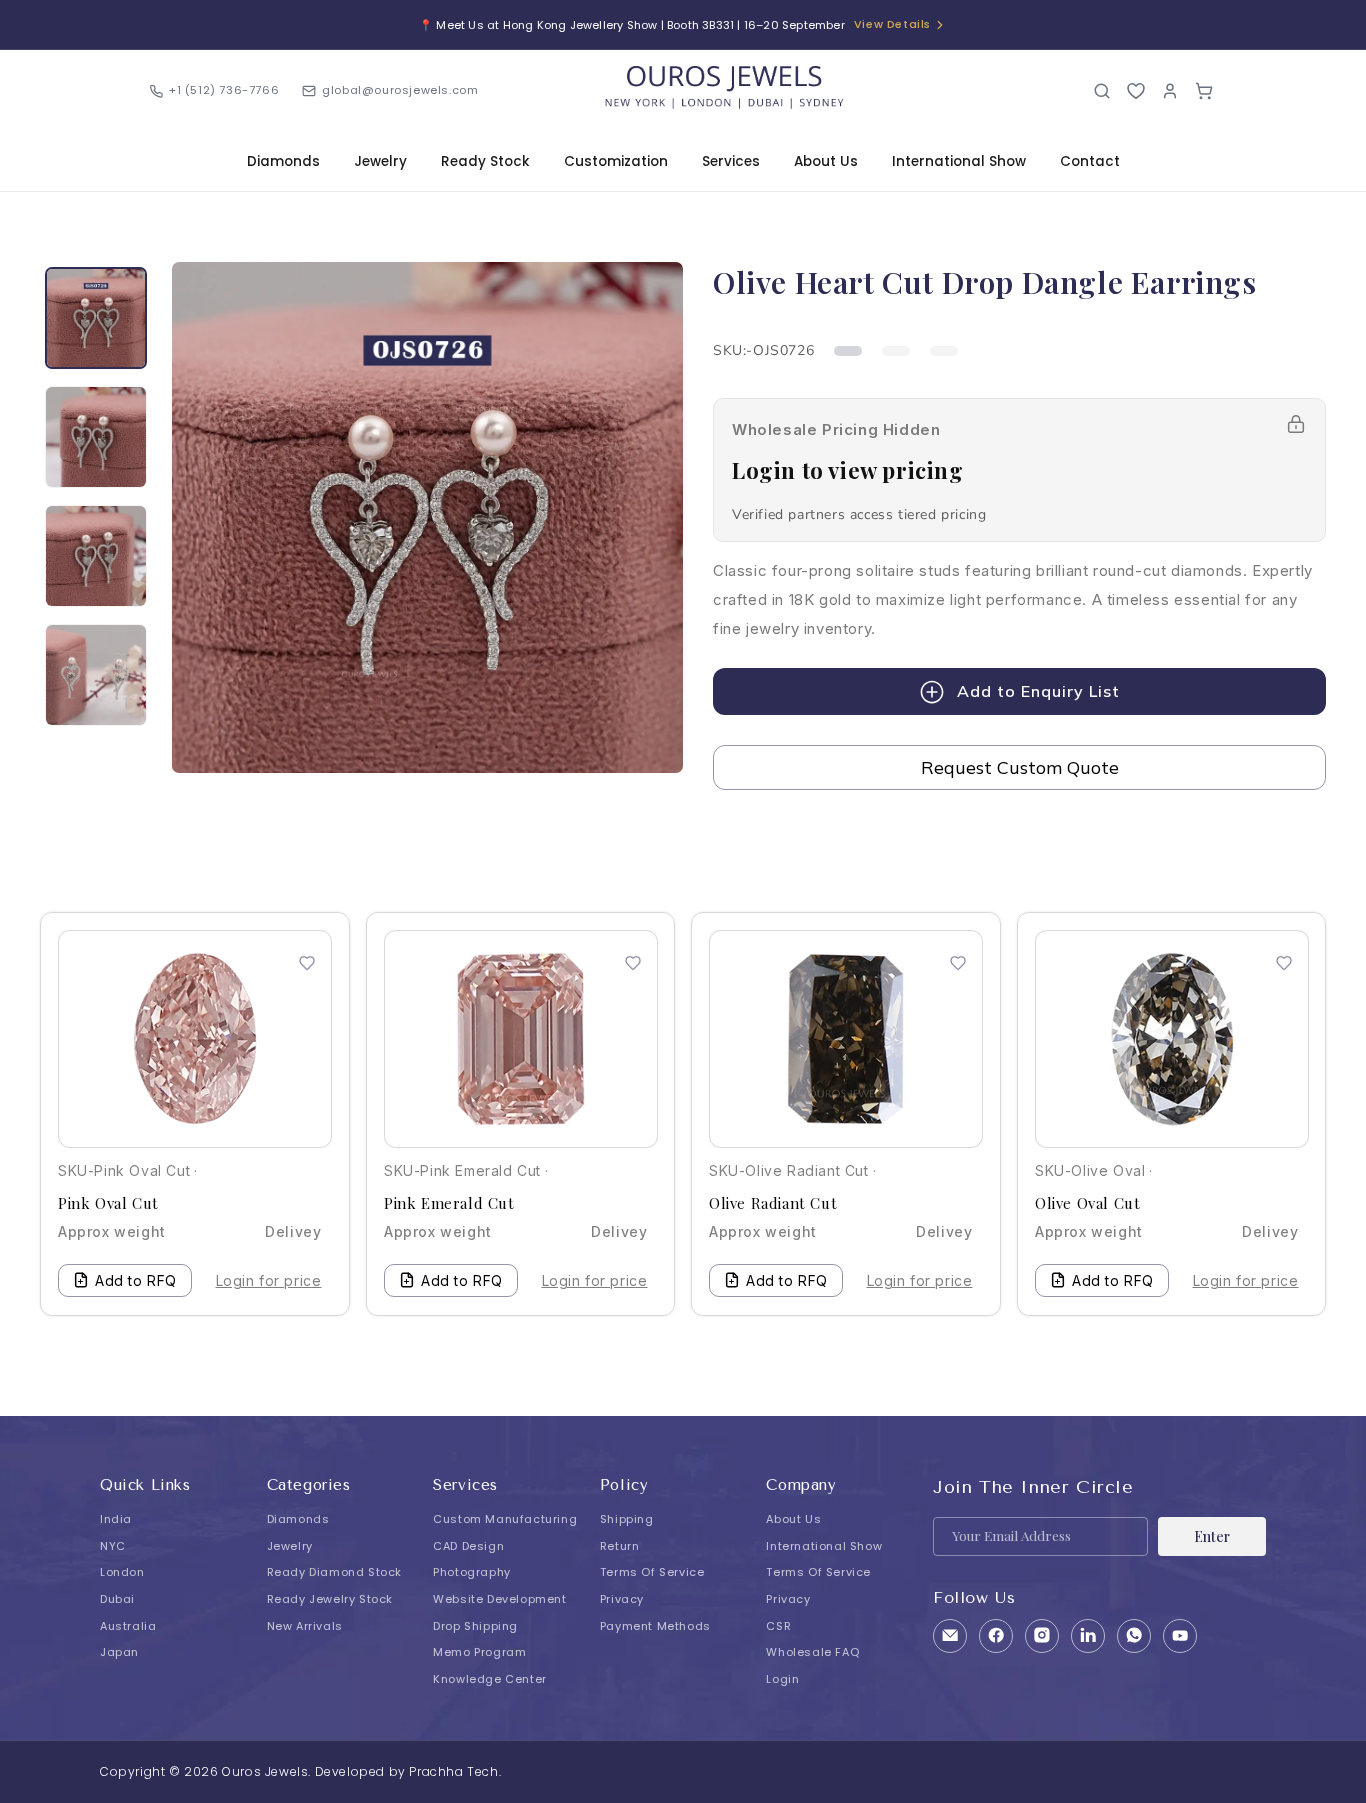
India (116, 1519)
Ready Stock (485, 161)
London (122, 1572)
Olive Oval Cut (1087, 1204)
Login (782, 1679)
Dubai (117, 1599)
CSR (778, 1626)
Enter (1212, 1536)
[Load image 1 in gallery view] (96, 318)
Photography (472, 1572)
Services (731, 161)
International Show (959, 161)
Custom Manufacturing (505, 1519)
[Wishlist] (1136, 91)
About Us (826, 161)
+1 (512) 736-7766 (224, 90)
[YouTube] (1180, 1636)
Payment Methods (655, 1626)
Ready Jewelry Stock (330, 1599)
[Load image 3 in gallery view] (96, 556)
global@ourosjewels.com (400, 90)
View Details (892, 24)
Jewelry (380, 161)
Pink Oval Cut (108, 1204)
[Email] (950, 1636)
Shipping (627, 1519)
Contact (1090, 161)
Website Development (499, 1599)
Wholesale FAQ (812, 1652)
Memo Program (479, 1652)
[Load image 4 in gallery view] (96, 675)
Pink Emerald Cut (449, 1204)
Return (620, 1546)
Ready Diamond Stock (334, 1572)
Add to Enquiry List (1038, 691)
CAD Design (468, 1546)
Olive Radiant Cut (773, 1204)
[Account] (1170, 91)
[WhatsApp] (1134, 1636)
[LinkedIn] (1088, 1636)
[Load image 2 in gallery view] (96, 437)
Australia (128, 1626)
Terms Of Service (652, 1572)
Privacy (622, 1599)
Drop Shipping (475, 1626)
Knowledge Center (490, 1679)
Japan (119, 1652)
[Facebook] (996, 1636)
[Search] (1102, 91)
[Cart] (1204, 91)
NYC (113, 1546)
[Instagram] (1042, 1636)
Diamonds (283, 161)
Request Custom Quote (1020, 767)
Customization (616, 161)
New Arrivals (305, 1626)
